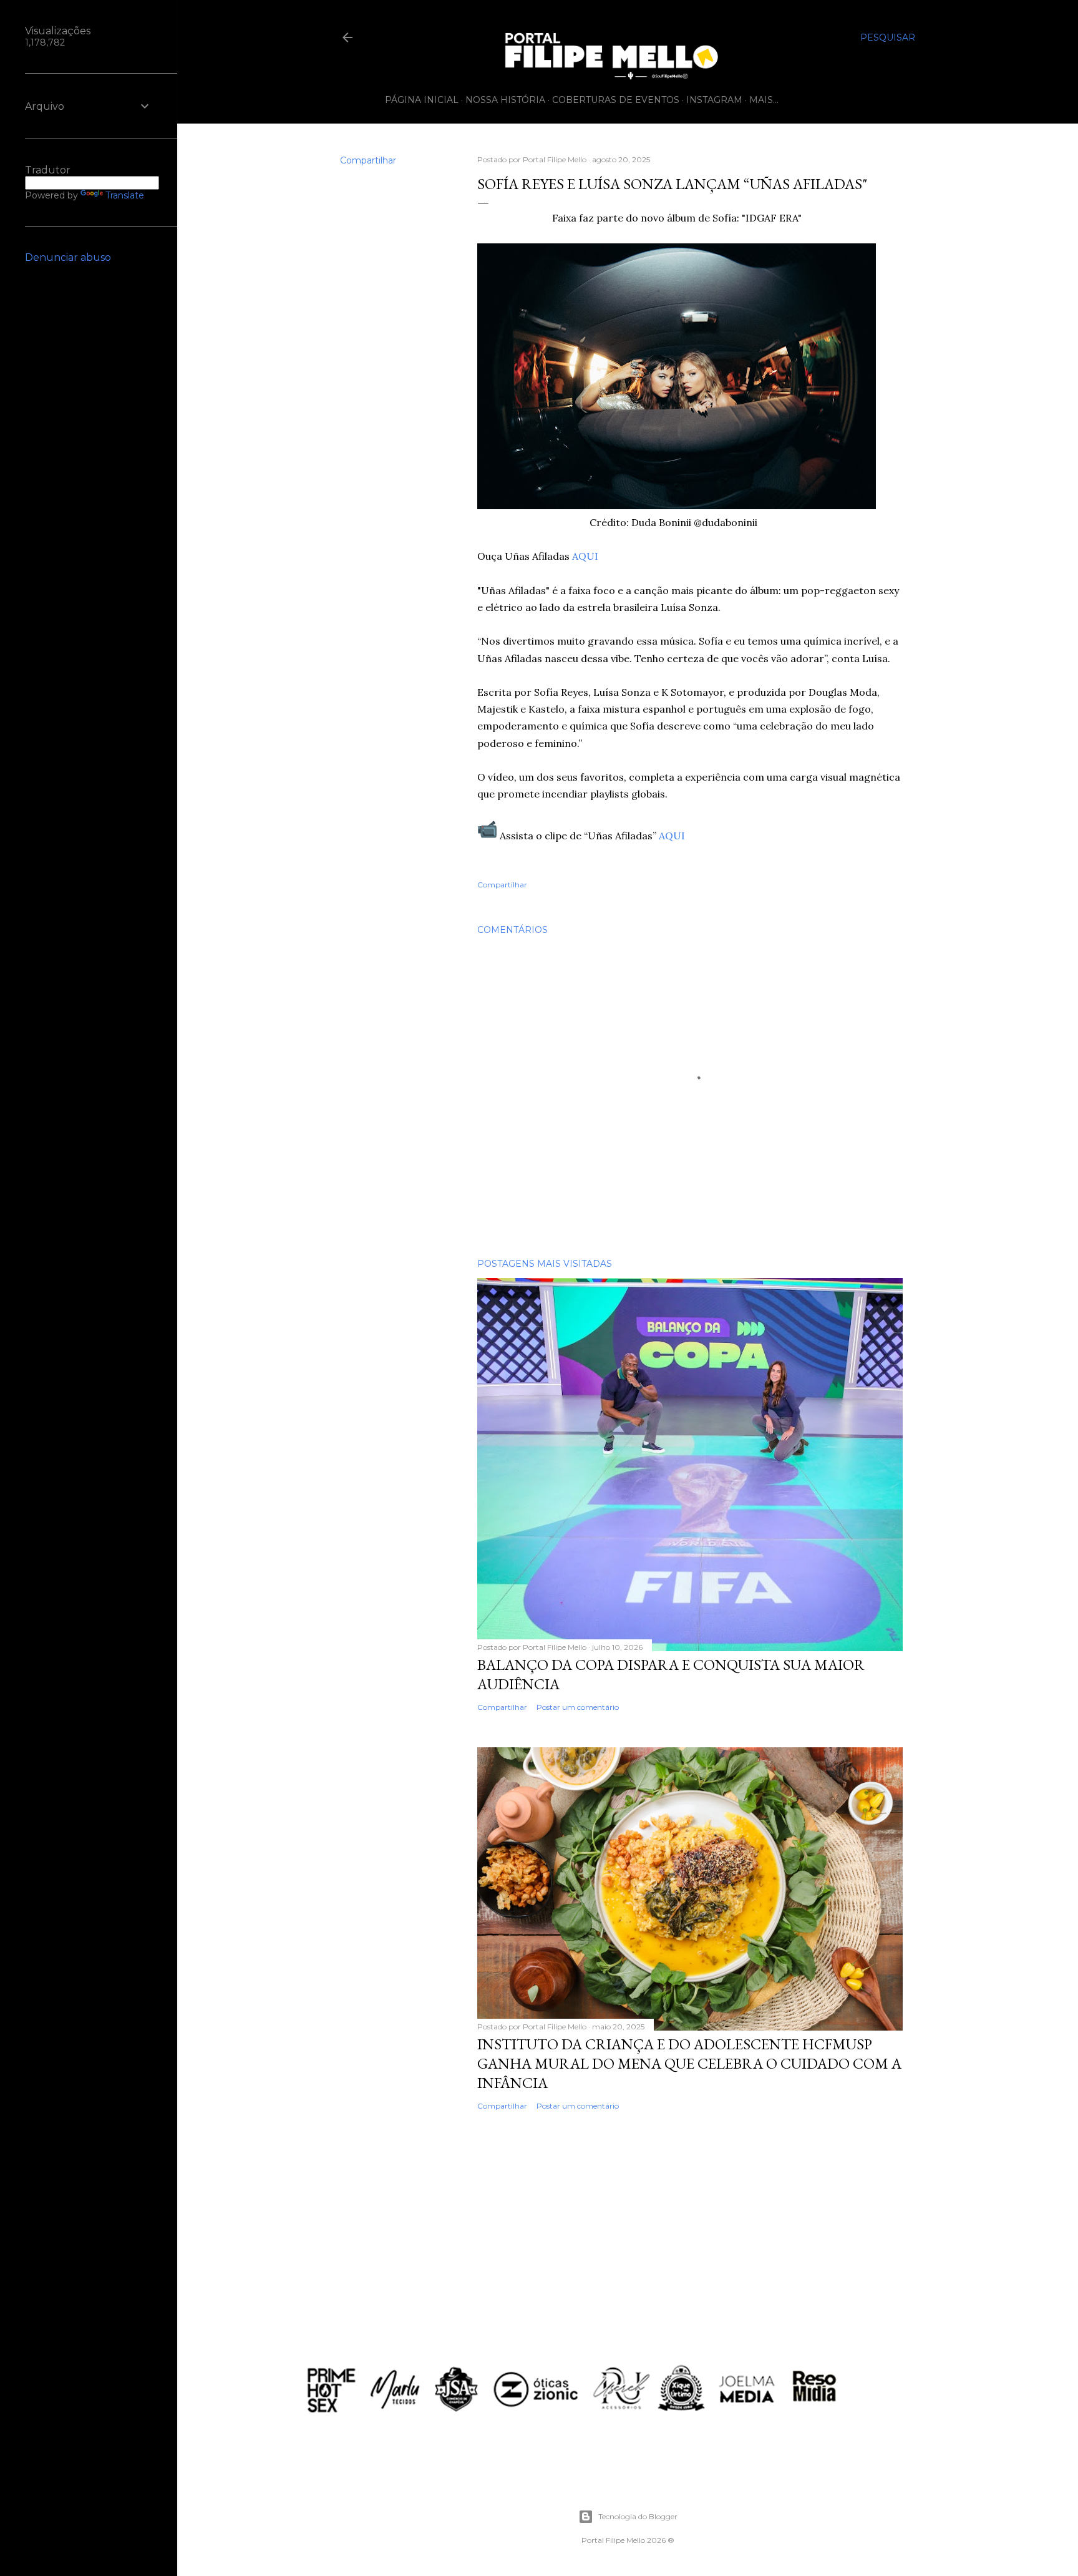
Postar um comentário (578, 1707)
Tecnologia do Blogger (638, 2516)
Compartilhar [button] (368, 160)
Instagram (714, 100)
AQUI (585, 556)
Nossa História (505, 100)
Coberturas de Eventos (616, 100)
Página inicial (422, 100)
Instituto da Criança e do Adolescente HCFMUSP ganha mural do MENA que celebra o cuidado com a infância (689, 2063)
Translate (125, 195)
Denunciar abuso (68, 257)
